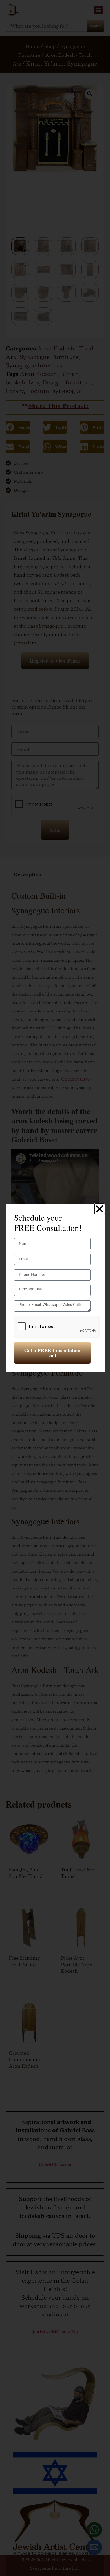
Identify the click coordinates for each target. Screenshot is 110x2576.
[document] (55, 1288)
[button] (100, 1209)
